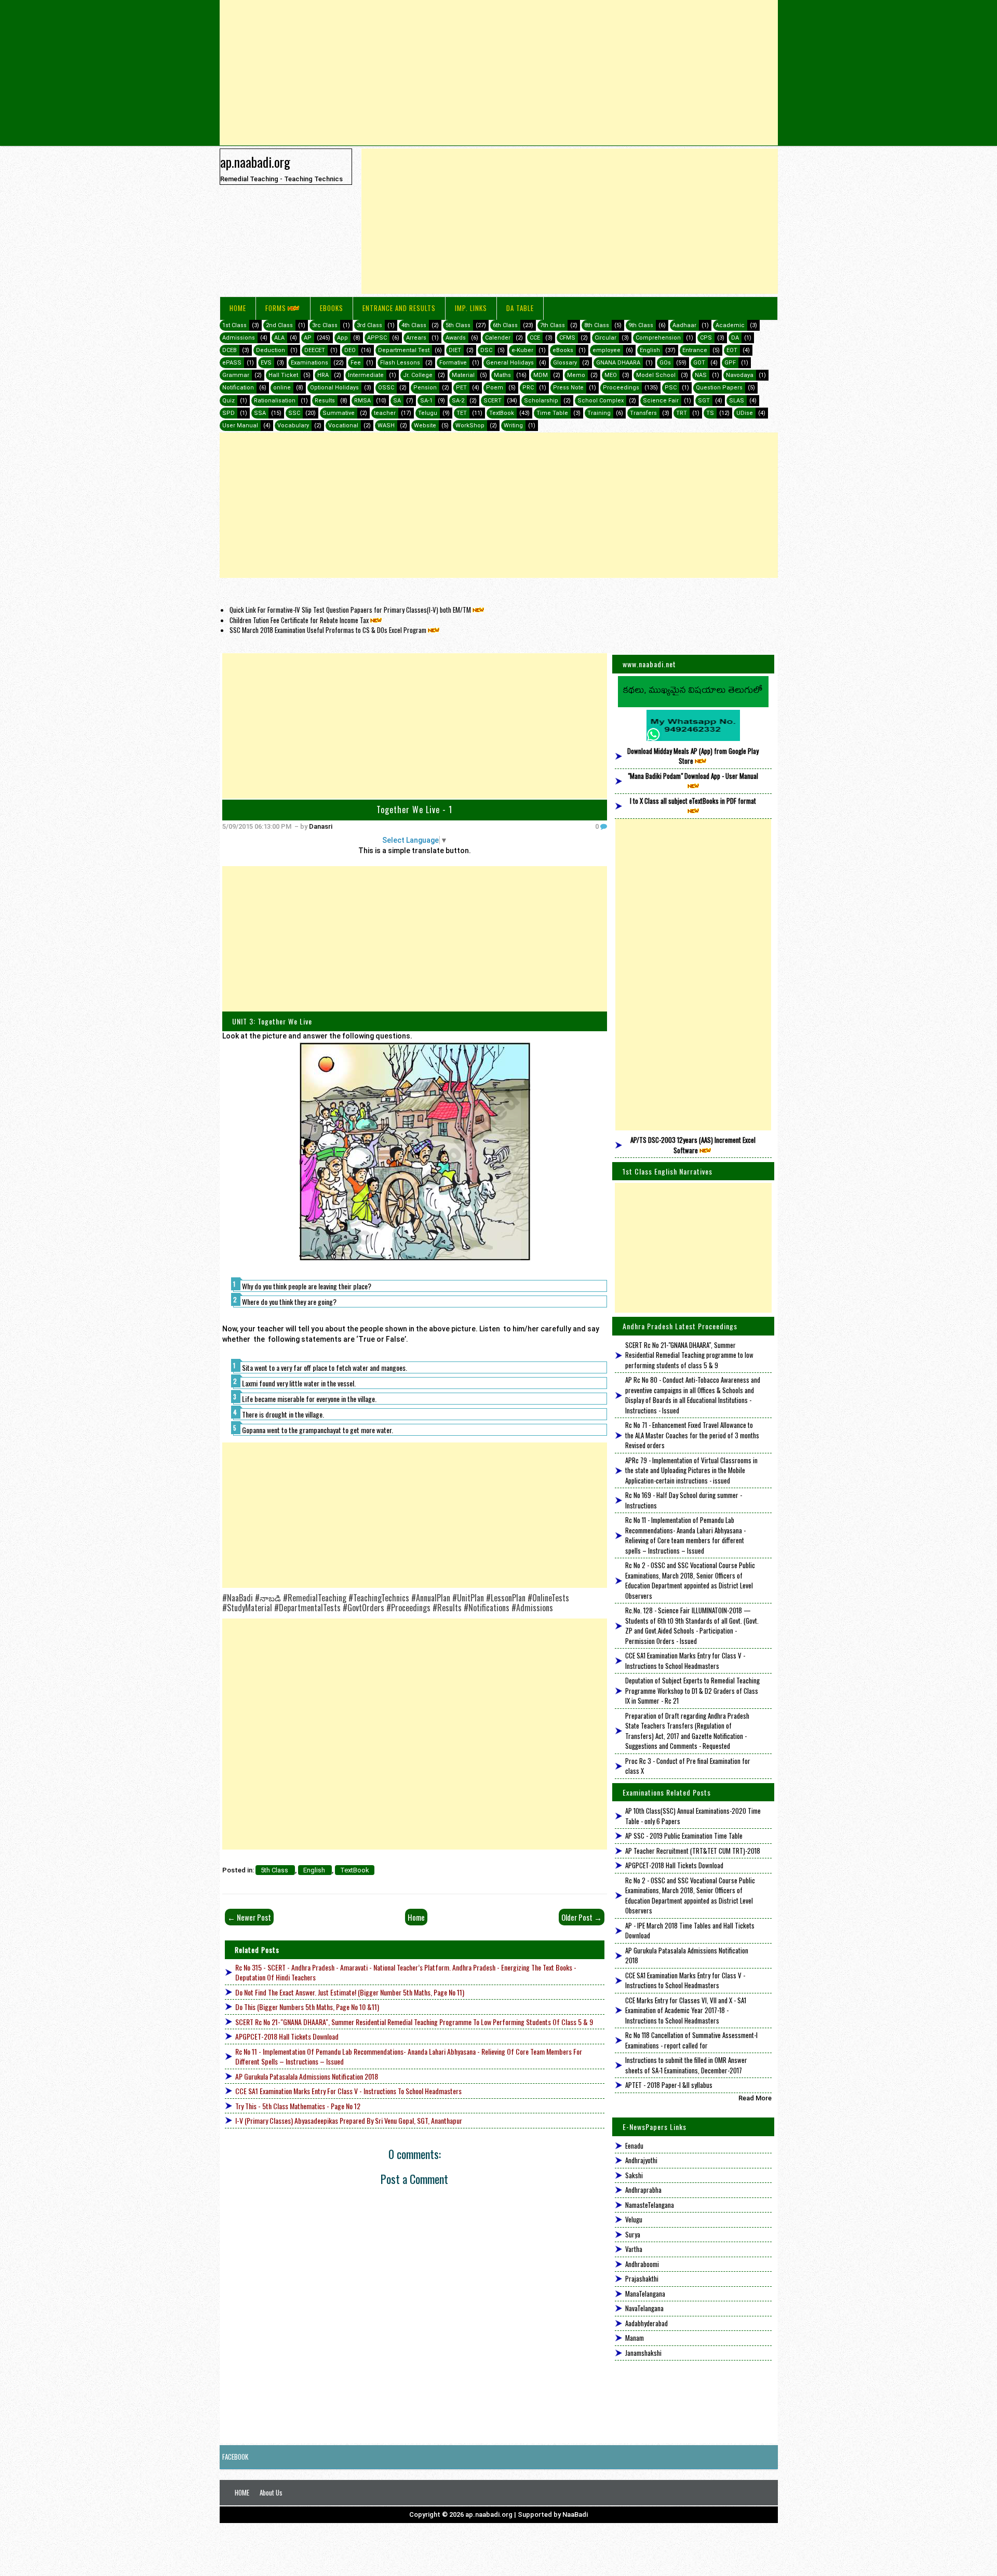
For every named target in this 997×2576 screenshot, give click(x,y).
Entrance (695, 350)
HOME (242, 2492)
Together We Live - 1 (414, 810)
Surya (633, 2234)
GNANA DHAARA (618, 363)
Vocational (343, 426)
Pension (425, 388)
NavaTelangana (644, 2308)
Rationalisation (275, 401)
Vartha (634, 2249)
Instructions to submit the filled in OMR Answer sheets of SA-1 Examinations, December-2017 (686, 2065)
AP (308, 338)
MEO (611, 375)
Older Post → (582, 1917)
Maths (502, 375)
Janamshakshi (643, 2353)
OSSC (386, 388)
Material (463, 375)
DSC (486, 350)
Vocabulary (293, 426)
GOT (699, 363)
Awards (456, 338)
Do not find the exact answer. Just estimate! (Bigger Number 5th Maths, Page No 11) (350, 1992)
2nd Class (279, 325)
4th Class (414, 325)
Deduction (271, 350)
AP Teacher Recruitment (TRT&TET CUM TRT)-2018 (693, 1851)
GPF (730, 363)
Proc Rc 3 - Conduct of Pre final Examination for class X (688, 1766)
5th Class (458, 325)
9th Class (641, 325)
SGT (704, 401)
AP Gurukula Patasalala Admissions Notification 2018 (307, 2076)
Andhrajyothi (641, 2160)
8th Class (597, 325)
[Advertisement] (499, 73)
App (342, 338)
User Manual (240, 426)
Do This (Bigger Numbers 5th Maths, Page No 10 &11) (307, 2007)
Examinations (309, 363)
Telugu (428, 413)
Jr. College (418, 375)
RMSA (362, 401)
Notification (238, 388)
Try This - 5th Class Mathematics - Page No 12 (298, 2106)
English (650, 350)
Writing (513, 426)
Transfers (643, 413)
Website (425, 426)
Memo (576, 375)
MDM (541, 375)
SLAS (737, 401)
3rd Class (369, 325)
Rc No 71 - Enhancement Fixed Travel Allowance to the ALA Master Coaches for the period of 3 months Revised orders (692, 1435)
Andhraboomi (642, 2264)
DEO (350, 350)
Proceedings (621, 388)
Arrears (416, 338)
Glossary (565, 363)
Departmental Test (404, 350)
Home (238, 308)
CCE (535, 338)
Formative (453, 363)
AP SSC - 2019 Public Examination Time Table (684, 1836)
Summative (339, 413)
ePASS (232, 363)
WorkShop (470, 426)
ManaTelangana (645, 2294)
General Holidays (510, 363)
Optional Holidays (334, 388)
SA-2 (458, 401)
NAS (701, 375)
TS (710, 413)
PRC (528, 388)
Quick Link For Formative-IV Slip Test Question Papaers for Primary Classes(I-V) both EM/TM (350, 610)
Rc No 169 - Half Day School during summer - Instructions (684, 1500)
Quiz (228, 401)
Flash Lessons (400, 363)
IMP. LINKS (471, 308)
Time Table (552, 413)
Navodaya (740, 375)
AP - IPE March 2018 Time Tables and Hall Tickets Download (690, 1931)
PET (461, 388)
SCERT (493, 401)
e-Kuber (522, 350)
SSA (260, 413)
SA (397, 401)
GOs (665, 363)
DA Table (520, 308)
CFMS (567, 338)
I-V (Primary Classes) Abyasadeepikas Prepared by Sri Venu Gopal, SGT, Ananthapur (349, 2120)
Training (599, 413)
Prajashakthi (642, 2278)
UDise (745, 413)
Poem (495, 388)
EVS (266, 363)
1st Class (234, 325)
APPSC (377, 338)
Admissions (239, 338)
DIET (455, 350)
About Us (271, 2492)
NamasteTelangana (650, 2205)
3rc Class (325, 325)
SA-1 (426, 401)
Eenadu (634, 2146)
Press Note (568, 388)
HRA (323, 375)
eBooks (332, 308)
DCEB (230, 350)
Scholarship (541, 401)
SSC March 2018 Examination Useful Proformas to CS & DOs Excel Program (328, 630)
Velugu (634, 2219)
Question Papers (719, 388)
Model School (656, 375)
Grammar (236, 375)
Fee (356, 363)
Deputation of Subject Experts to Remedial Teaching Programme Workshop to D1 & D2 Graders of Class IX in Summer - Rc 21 (692, 1690)
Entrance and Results (399, 308)
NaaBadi (575, 2514)
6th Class (505, 325)
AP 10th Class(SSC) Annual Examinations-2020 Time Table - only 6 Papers (693, 1816)
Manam (635, 2338)
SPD (228, 413)
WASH (386, 426)
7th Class (553, 325)
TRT (682, 413)
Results (325, 401)
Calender (498, 338)
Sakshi (634, 2175)
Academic (730, 325)
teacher (385, 413)
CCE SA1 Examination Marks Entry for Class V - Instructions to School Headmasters (348, 2091)
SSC (294, 413)
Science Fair (661, 401)
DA (735, 338)
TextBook (502, 413)
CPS (706, 338)
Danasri (321, 826)
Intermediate (366, 375)
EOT (732, 350)
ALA (279, 338)
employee (607, 350)
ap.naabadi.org (255, 161)
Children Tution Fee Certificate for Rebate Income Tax (299, 620)
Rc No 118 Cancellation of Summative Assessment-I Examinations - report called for (691, 2040)
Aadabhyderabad (646, 2323)
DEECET (315, 350)
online (282, 388)
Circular (605, 338)
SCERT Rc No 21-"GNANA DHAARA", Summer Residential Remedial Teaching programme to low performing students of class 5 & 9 (414, 2022)
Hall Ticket (283, 375)
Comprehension (658, 338)
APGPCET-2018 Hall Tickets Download (287, 2036)
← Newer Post (249, 1917)
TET (462, 413)
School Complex (601, 401)
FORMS (276, 308)
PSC (671, 388)
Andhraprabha (643, 2190)
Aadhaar (684, 325)
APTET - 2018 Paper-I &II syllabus (669, 2085)
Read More (755, 2098)
